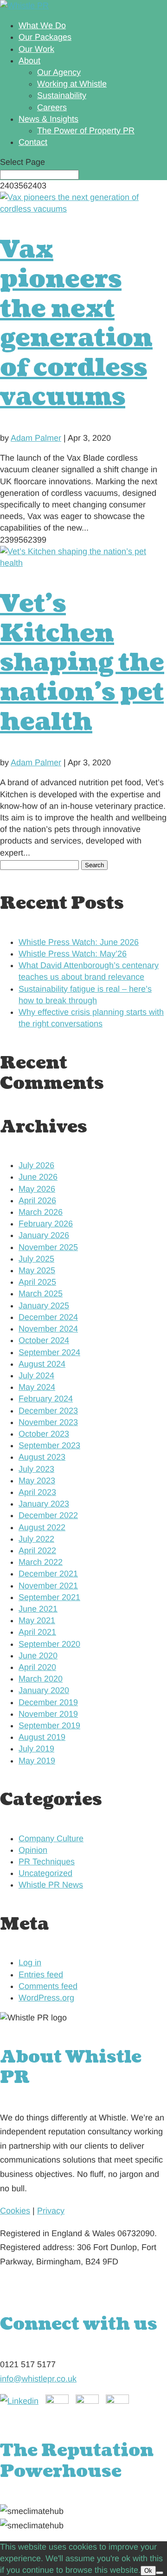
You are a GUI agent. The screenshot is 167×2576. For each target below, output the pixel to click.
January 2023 (44, 1504)
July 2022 (36, 1539)
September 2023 (49, 1445)
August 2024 (42, 1364)
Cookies (15, 2211)
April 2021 (37, 1632)
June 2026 (38, 1177)
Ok (148, 2571)
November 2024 (48, 1329)
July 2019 (36, 1749)
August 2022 (42, 1527)
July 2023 (36, 1469)
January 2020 (44, 1690)
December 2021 (48, 1574)
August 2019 (42, 1737)
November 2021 (48, 1586)
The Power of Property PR (86, 131)
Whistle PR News (51, 1885)
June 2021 (38, 1609)
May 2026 (37, 1189)
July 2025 (36, 1259)
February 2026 (46, 1224)
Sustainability (62, 95)
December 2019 (48, 1702)
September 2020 (49, 1644)
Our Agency (59, 72)
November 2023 (48, 1422)
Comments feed (48, 1986)
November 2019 (48, 1714)
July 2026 (36, 1165)
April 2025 (37, 1282)
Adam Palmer (36, 438)
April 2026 (37, 1200)
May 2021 (37, 1620)
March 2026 (41, 1212)
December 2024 (48, 1317)
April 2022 (37, 1551)
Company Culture (51, 1838)
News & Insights (48, 119)
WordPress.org (46, 1998)
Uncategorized (45, 1873)
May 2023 (37, 1481)
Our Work (36, 49)
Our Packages (45, 37)
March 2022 (41, 1562)
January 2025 (44, 1306)
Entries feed (41, 1975)
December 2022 (48, 1515)
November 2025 (48, 1247)
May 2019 (37, 1761)
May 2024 (37, 1387)
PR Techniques (47, 1862)
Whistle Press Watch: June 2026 (79, 942)
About (29, 61)
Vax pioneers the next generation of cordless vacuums (76, 323)
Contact (33, 142)
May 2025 (37, 1270)
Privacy (51, 2211)
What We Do (42, 25)
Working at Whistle (72, 84)
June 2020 (38, 1656)
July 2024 (36, 1376)
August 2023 (42, 1457)
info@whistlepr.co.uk (38, 2379)
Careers (52, 107)
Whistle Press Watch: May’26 (73, 954)
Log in (30, 1963)
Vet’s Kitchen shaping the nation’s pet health (82, 663)
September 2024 (49, 1352)
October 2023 (44, 1434)
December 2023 (48, 1411)
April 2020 (37, 1667)
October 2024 (44, 1340)
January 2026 (44, 1235)
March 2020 (41, 1679)
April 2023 (37, 1492)
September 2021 (49, 1597)
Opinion (33, 1850)
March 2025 (41, 1294)
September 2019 (49, 1726)
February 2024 (46, 1399)
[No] (160, 2573)
